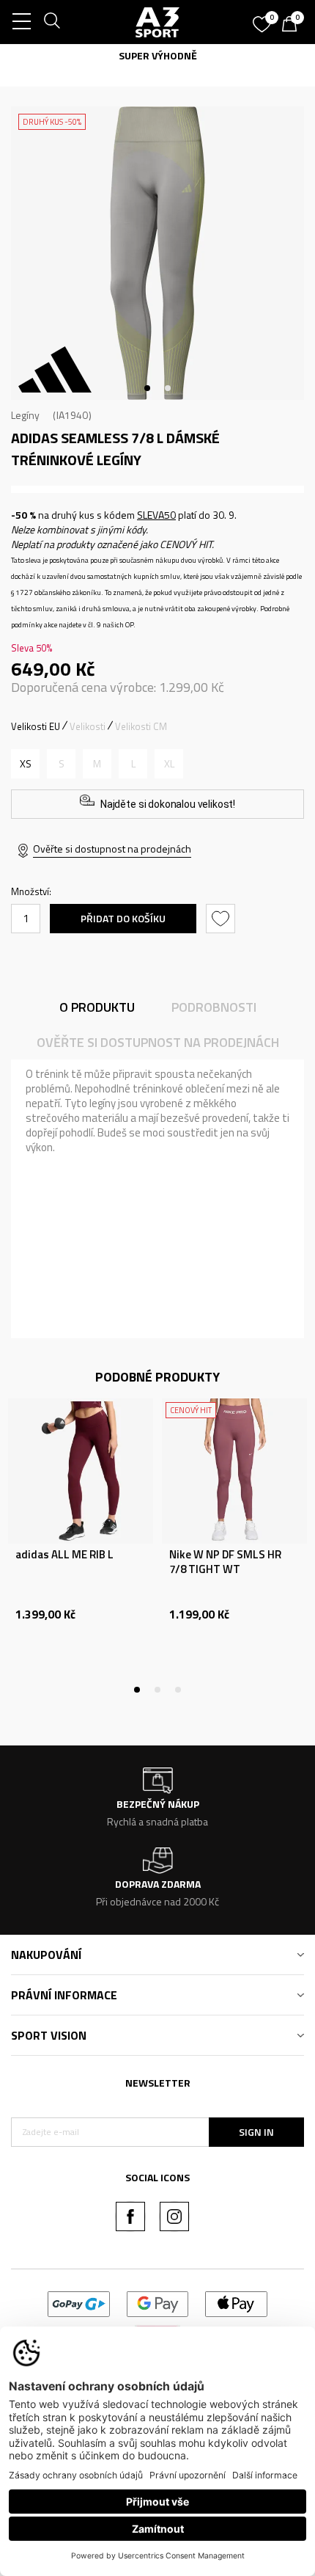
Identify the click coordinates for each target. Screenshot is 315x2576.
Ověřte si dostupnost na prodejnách (112, 849)
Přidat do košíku (123, 918)
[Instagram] (174, 2216)
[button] (222, 919)
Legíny (25, 415)
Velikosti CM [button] (141, 726)
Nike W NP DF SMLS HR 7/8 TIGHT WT (225, 1562)
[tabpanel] (157, 253)
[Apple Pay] (236, 2303)
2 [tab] (168, 388)
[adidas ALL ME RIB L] (81, 1471)
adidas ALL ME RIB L (64, 1555)
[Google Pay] (158, 2303)
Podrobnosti (214, 1007)
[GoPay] (79, 2303)
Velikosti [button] (88, 726)
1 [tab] (147, 388)
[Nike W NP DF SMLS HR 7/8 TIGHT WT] (234, 1471)
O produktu (97, 1007)
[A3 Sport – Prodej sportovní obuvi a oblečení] (157, 22)
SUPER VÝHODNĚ (158, 55)
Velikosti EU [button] (36, 726)
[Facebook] (130, 2216)
